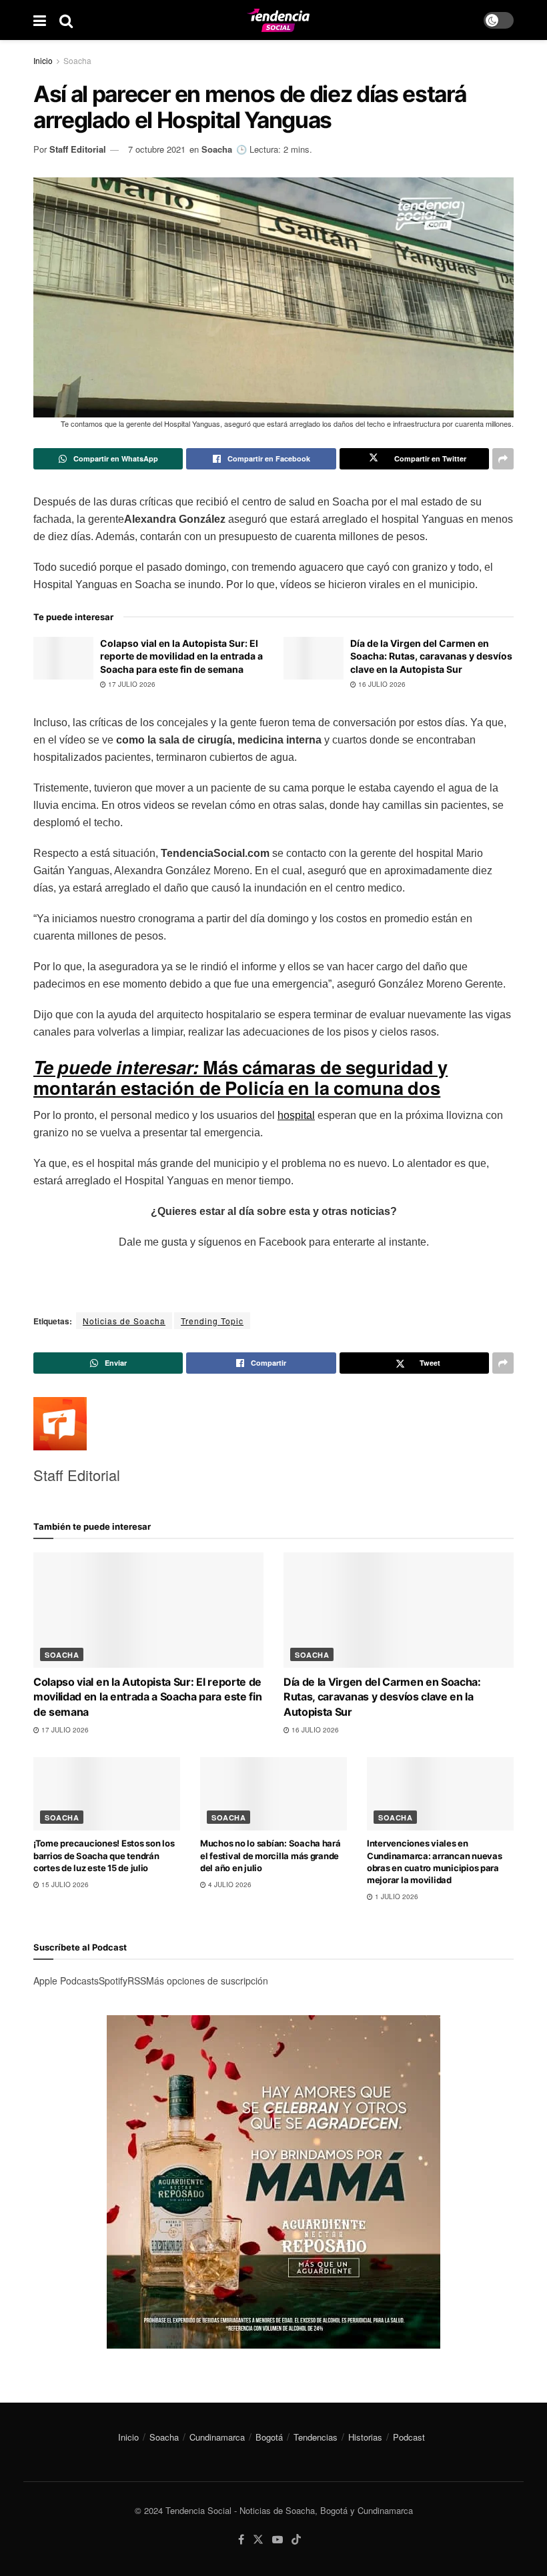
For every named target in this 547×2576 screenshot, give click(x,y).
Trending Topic (212, 1321)
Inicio (43, 60)
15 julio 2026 (64, 1884)
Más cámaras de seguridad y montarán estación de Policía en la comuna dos (240, 1077)
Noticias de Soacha (124, 1321)
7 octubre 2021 (157, 149)
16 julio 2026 (381, 684)
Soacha (77, 60)
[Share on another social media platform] (503, 459)
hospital (296, 1115)
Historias (365, 2437)
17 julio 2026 (131, 684)
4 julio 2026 (229, 1884)
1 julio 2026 (396, 1896)
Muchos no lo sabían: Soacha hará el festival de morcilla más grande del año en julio (270, 1855)
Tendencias (316, 2437)
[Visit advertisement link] (273, 2182)
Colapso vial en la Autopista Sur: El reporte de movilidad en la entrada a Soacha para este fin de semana (181, 656)
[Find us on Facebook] (241, 2540)
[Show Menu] (40, 20)
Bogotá (269, 2437)
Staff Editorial (78, 149)
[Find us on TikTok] (296, 2540)
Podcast (409, 2437)
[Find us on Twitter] (258, 2540)
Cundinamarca (217, 2437)
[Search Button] (66, 20)
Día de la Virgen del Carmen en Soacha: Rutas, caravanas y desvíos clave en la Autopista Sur (431, 656)
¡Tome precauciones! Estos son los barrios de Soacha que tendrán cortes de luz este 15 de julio (104, 1855)
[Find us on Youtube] (278, 2540)
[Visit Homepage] (278, 20)
